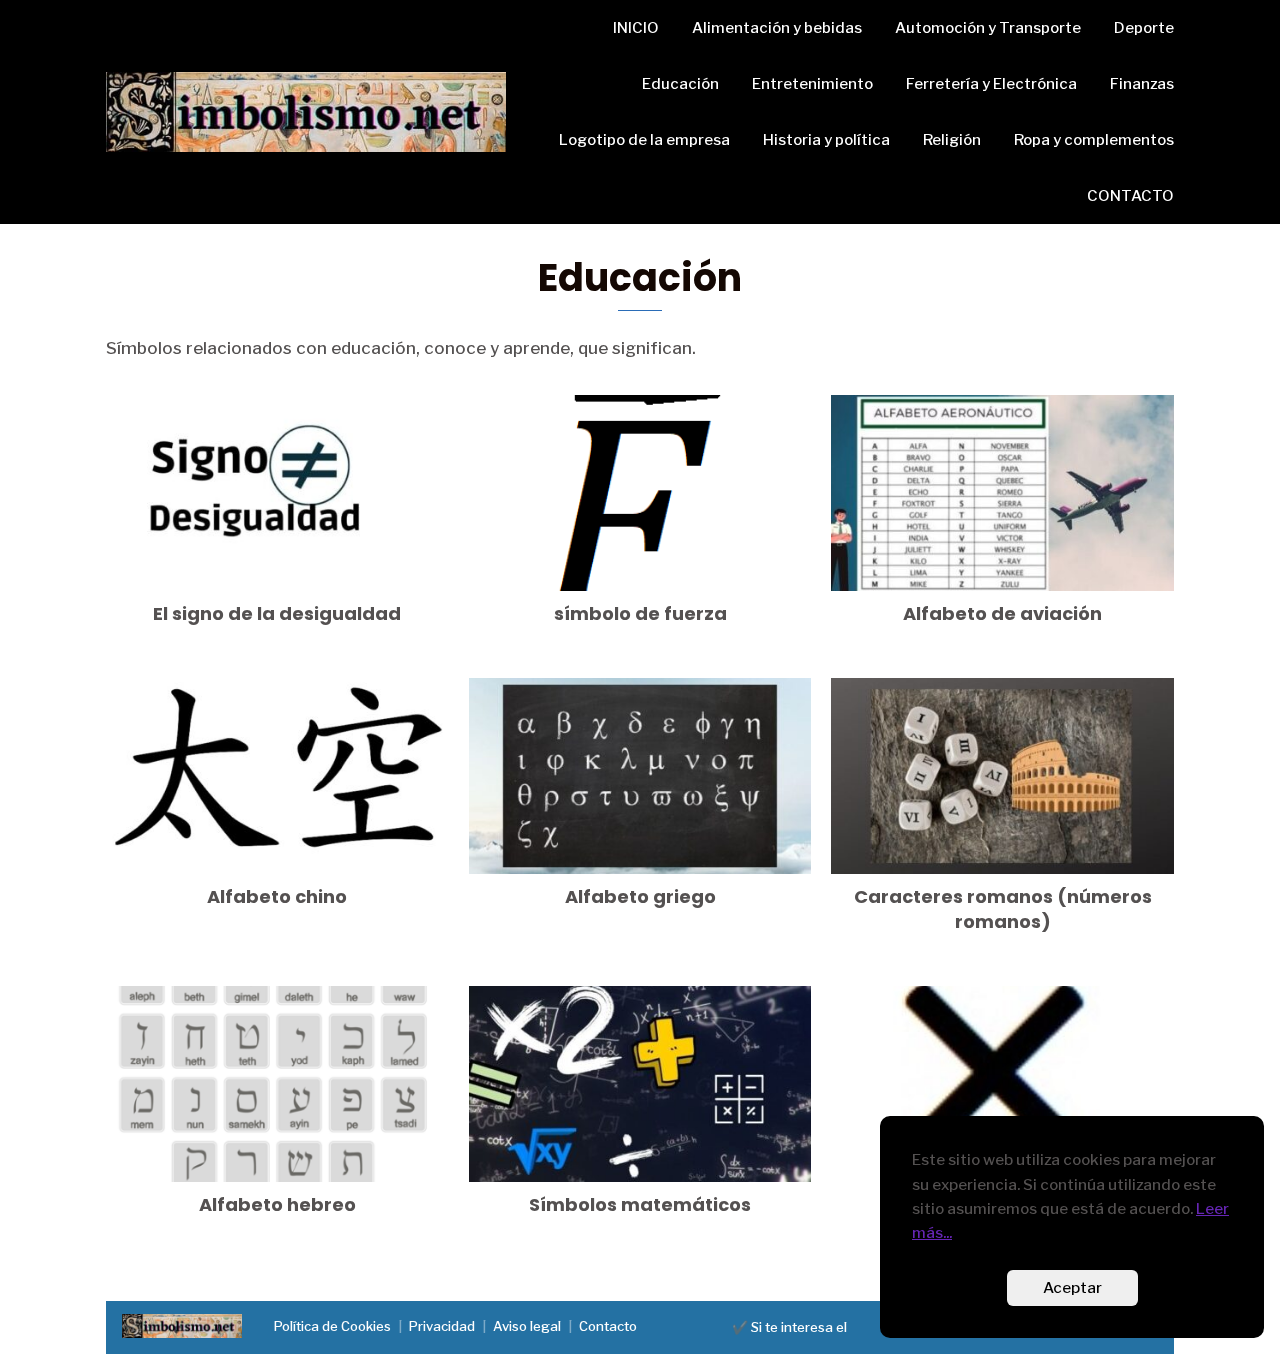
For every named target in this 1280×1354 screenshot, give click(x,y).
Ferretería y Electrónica (991, 84)
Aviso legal (527, 1326)
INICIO (636, 28)
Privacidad (442, 1326)
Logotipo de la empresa (644, 140)
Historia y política (826, 140)
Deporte (1144, 28)
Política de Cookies (332, 1326)
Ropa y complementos (1094, 140)
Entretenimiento (812, 84)
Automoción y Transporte (988, 28)
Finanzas (1142, 84)
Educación (680, 84)
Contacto (608, 1326)
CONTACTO (1130, 196)
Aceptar (1072, 1287)
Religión (952, 140)
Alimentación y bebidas (777, 28)
